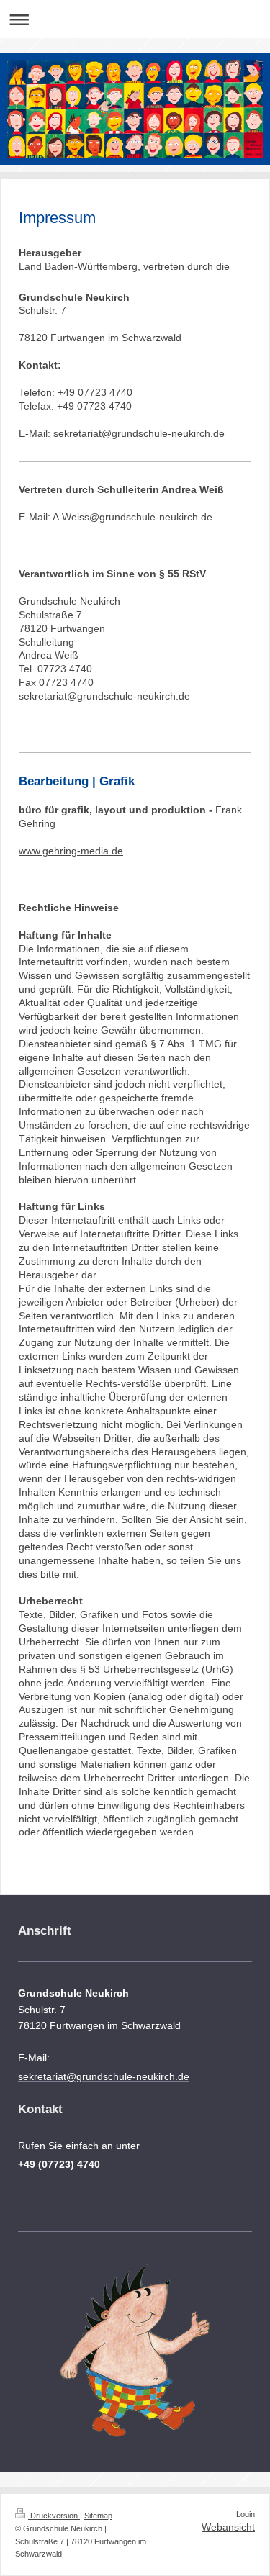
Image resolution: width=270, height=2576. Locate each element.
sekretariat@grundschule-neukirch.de (139, 433)
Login (246, 2514)
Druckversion (54, 2516)
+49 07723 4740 (95, 392)
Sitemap (98, 2516)
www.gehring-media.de (71, 851)
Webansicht (228, 2527)
